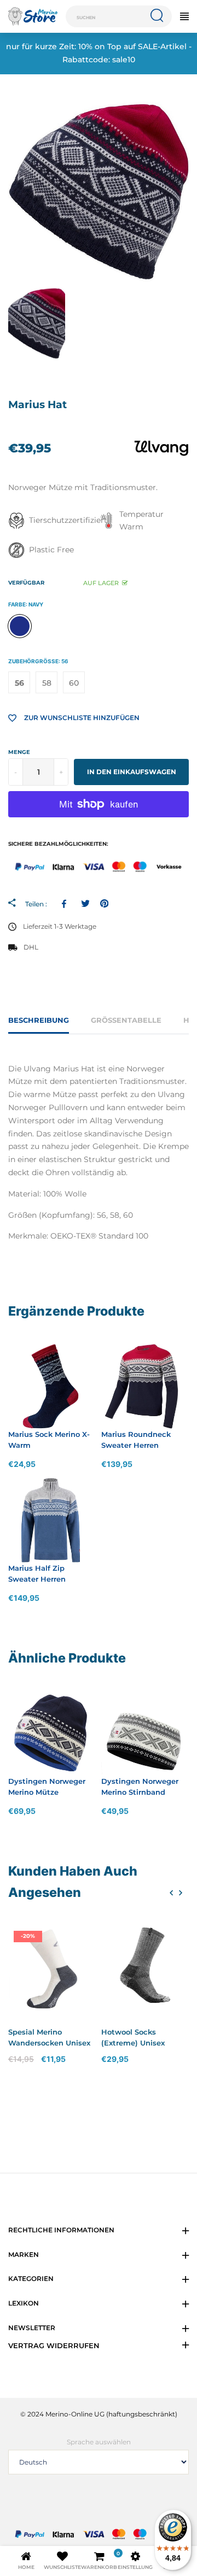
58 (47, 683)
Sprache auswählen (99, 2442)
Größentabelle (126, 1020)
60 (74, 683)
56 (19, 683)
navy (20, 626)
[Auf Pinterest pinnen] (104, 904)
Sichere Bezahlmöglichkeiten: (58, 844)
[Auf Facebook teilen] (66, 904)
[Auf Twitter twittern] (85, 904)
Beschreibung (39, 1020)
